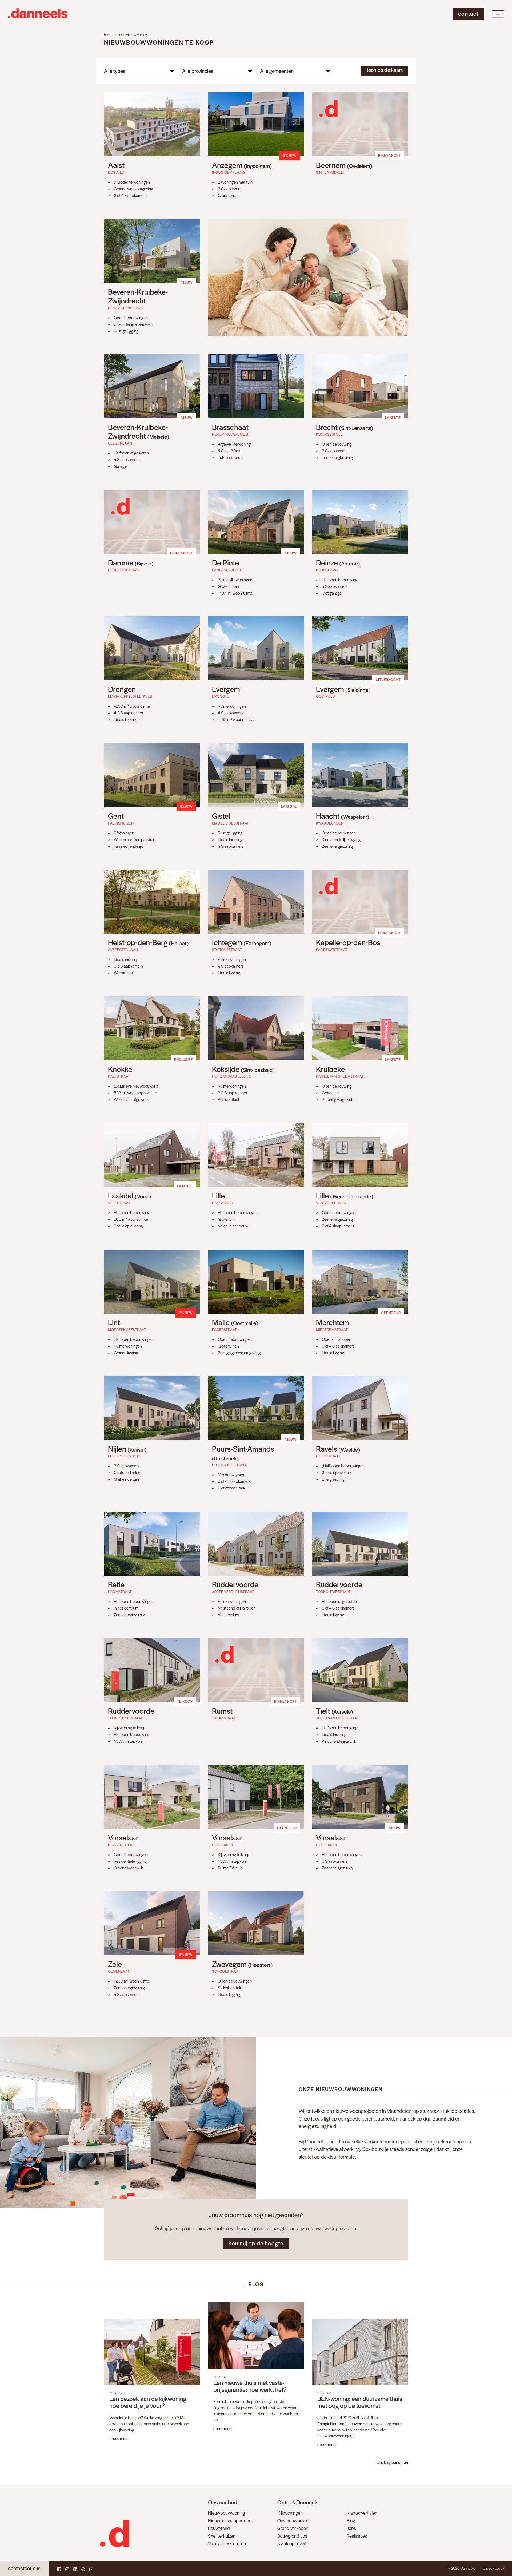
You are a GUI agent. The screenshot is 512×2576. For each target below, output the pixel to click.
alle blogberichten (393, 2462)
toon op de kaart (385, 70)
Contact (468, 13)
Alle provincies (198, 71)
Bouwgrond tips (292, 2536)
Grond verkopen (293, 2528)
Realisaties (357, 2536)
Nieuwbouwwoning (227, 2513)
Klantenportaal (291, 2543)
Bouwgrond (219, 2528)
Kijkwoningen (290, 2513)
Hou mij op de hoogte (256, 2243)
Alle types (115, 71)
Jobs (351, 2528)
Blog (351, 2520)
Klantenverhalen (362, 2513)
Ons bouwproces (294, 2520)
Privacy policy (493, 2568)
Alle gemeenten (277, 71)
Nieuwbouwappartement (232, 2520)
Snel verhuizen (222, 2536)
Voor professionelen (227, 2543)
